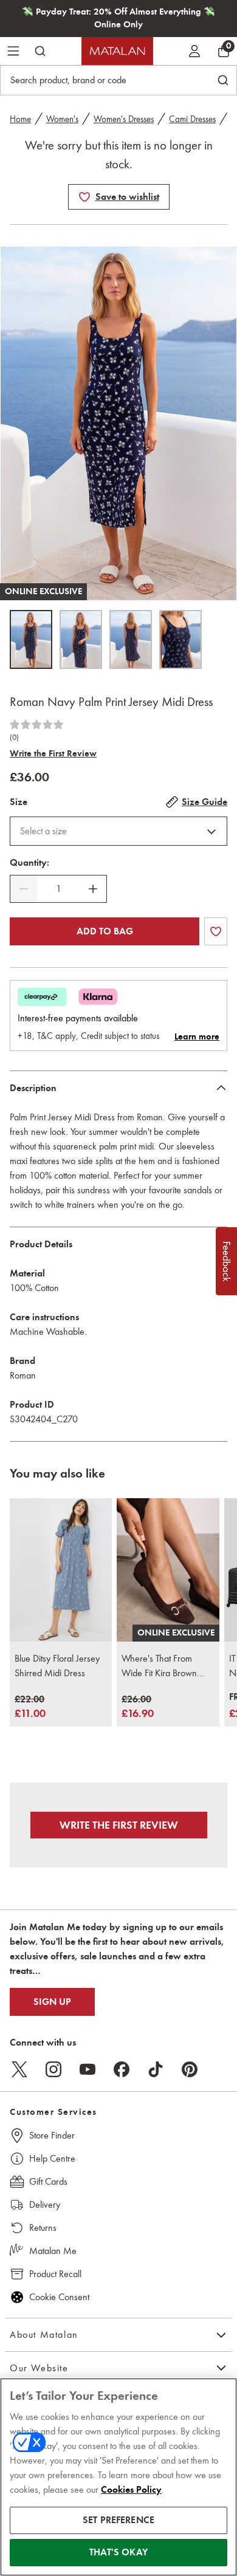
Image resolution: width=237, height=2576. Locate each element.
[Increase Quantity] (93, 889)
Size (19, 802)
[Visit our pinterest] (190, 2069)
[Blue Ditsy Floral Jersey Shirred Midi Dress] (61, 1570)
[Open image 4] (180, 639)
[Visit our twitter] (19, 2069)
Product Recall (55, 2274)
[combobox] (118, 831)
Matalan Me (53, 2251)
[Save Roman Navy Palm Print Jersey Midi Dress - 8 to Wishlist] (84, 197)
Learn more (197, 1036)
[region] (118, 2477)
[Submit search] (40, 51)
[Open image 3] (131, 639)
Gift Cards (48, 2181)
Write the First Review (53, 753)
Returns (43, 2228)
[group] (30, 1708)
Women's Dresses (124, 119)
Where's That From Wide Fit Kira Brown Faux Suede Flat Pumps (164, 1667)
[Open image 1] (31, 639)
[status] (58, 889)
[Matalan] (117, 51)
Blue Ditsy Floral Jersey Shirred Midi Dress (57, 1666)
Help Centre (52, 2158)
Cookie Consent (59, 2297)
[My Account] (194, 51)
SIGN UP (52, 2002)
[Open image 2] (81, 639)
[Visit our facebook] (122, 2069)
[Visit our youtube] (88, 2069)
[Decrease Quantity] (24, 889)
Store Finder (52, 2135)
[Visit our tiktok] (156, 2069)
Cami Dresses (192, 119)
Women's (62, 119)
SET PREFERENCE (118, 2520)
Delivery (45, 2204)
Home (20, 119)
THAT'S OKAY (118, 2552)
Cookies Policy (131, 2490)
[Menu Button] (13, 51)
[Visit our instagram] (53, 2069)
